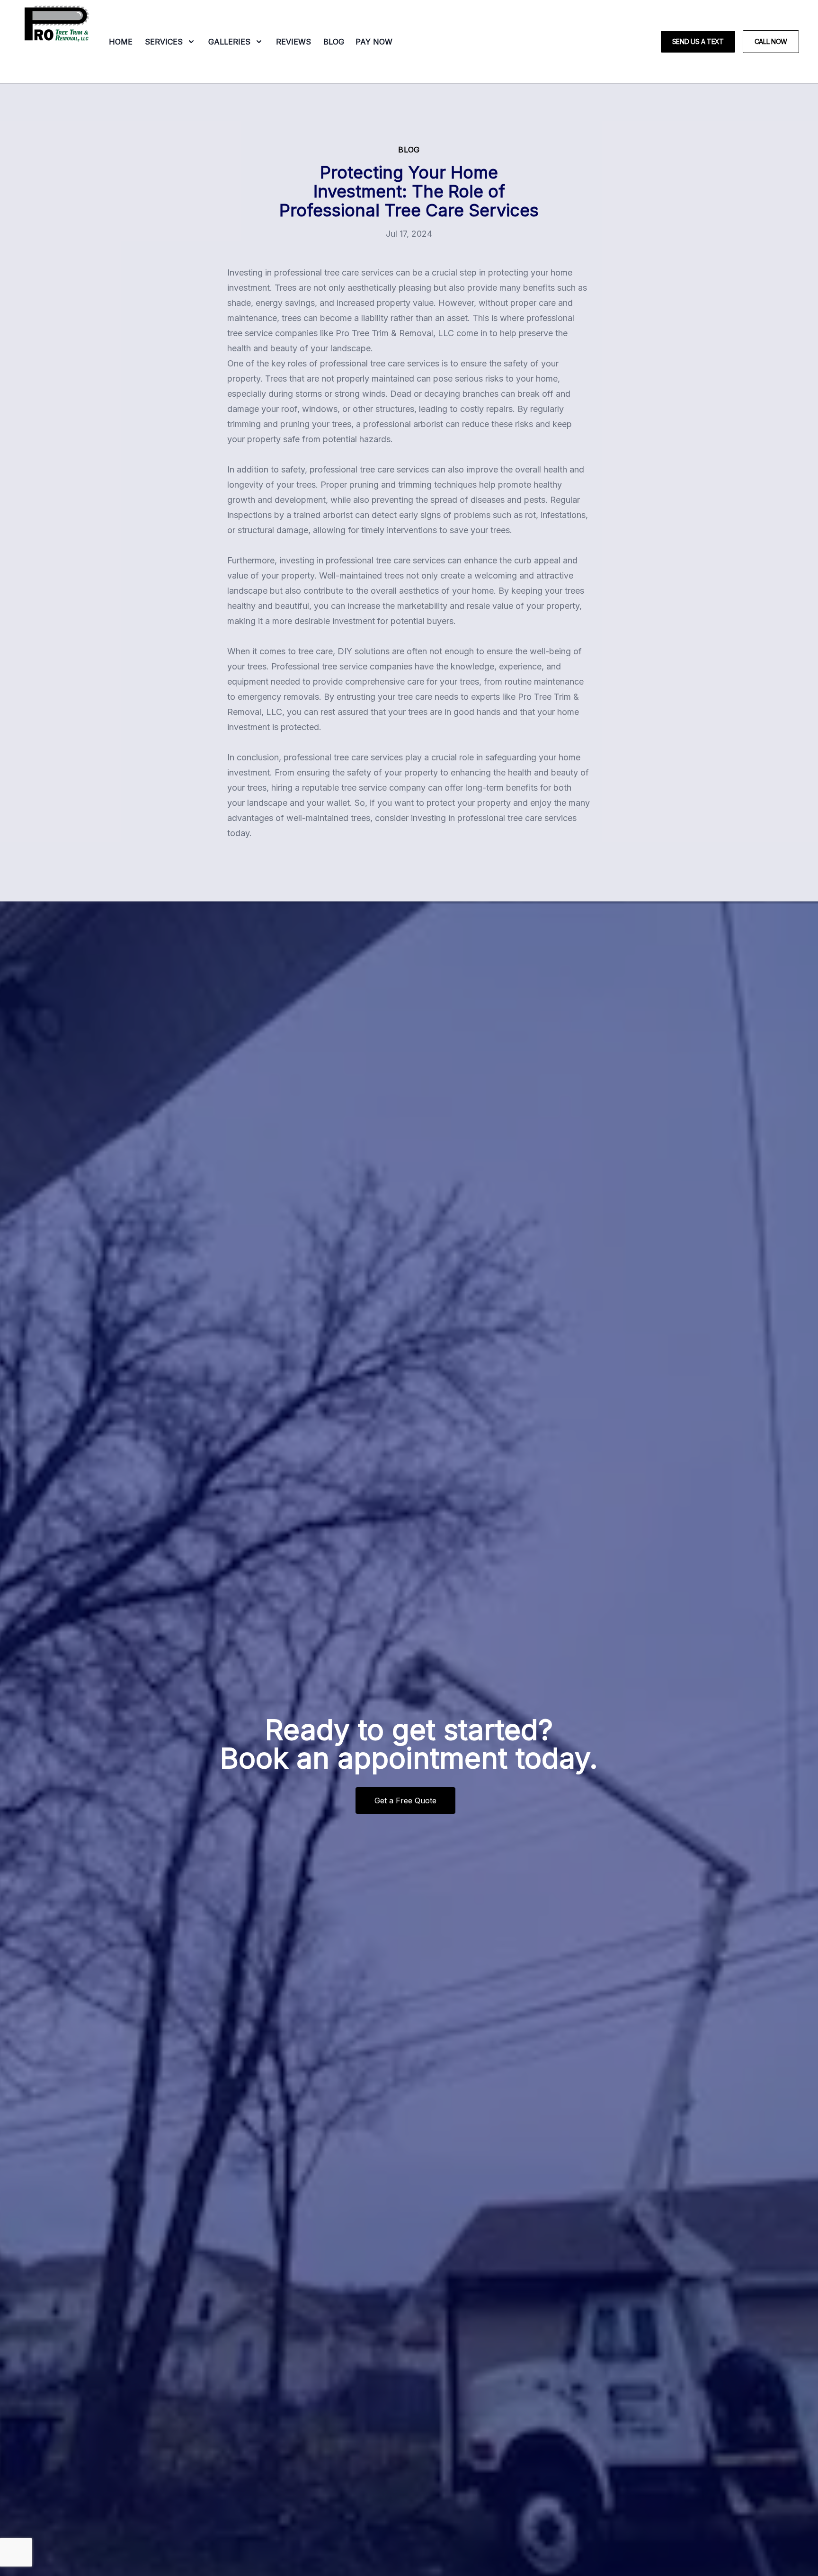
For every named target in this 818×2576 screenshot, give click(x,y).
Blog (334, 42)
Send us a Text (698, 41)
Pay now (374, 42)
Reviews (293, 42)
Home (121, 42)
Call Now (771, 41)
